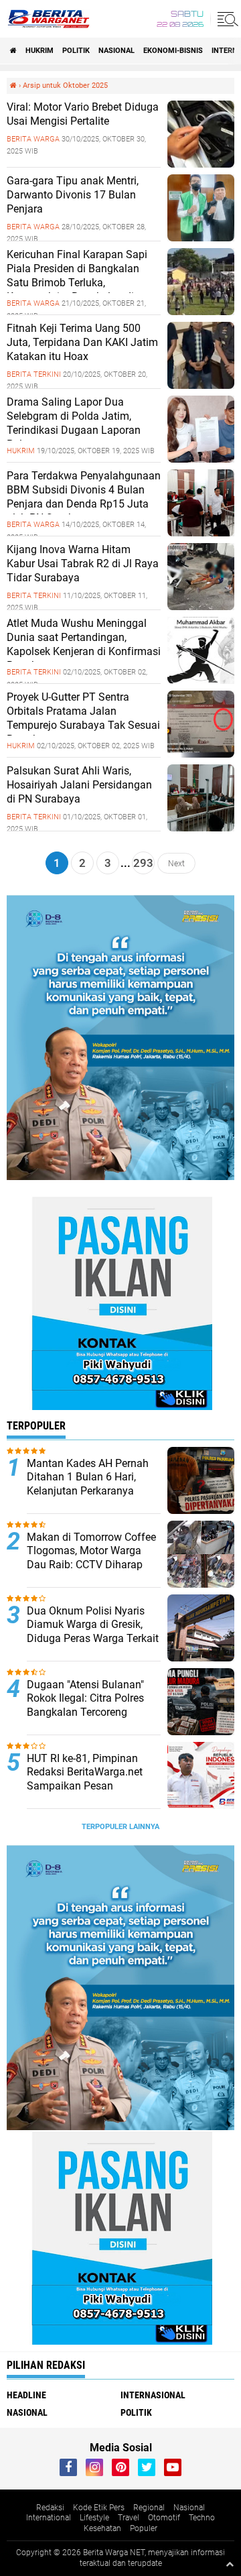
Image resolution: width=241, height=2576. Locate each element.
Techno (202, 2518)
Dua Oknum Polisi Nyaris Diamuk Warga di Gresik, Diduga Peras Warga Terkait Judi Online (93, 1632)
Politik (76, 51)
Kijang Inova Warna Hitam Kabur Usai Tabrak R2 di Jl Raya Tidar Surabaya (83, 564)
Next (176, 863)
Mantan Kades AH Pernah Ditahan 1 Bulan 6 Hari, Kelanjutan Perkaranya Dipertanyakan (88, 1484)
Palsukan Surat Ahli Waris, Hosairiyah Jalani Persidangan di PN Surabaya (79, 785)
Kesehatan (102, 2528)
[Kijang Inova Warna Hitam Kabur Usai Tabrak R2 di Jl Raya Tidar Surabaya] (201, 607)
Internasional (153, 2395)
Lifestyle (94, 2518)
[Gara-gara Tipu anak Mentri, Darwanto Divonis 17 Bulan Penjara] (201, 238)
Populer (144, 2528)
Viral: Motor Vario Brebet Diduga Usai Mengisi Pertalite (83, 114)
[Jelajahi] (226, 19)
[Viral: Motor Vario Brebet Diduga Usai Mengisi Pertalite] (201, 164)
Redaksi (50, 2508)
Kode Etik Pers (99, 2508)
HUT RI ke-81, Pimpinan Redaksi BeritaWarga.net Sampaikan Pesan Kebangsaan (85, 1779)
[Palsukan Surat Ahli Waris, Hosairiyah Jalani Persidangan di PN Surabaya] (201, 828)
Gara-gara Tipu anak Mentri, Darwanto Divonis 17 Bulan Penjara (73, 195)
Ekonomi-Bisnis (173, 51)
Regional (149, 2508)
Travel (129, 2518)
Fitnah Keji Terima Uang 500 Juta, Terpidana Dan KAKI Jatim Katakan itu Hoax (82, 342)
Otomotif (164, 2518)
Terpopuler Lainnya (120, 1827)
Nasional (116, 51)
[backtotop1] (230, 2564)
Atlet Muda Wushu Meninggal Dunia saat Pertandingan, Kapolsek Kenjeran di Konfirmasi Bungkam (84, 644)
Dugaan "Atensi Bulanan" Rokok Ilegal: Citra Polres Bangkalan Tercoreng (85, 1699)
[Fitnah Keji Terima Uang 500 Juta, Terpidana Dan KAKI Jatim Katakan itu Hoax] (201, 386)
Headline (26, 2395)
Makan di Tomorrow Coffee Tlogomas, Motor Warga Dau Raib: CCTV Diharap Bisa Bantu (91, 1558)
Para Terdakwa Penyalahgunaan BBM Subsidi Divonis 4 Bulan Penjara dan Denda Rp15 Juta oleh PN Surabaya (84, 496)
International (49, 2518)
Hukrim (39, 51)
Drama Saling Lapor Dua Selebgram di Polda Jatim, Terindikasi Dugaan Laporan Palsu (74, 423)
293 (143, 863)
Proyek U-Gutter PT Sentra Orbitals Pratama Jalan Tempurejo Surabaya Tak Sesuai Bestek (83, 718)
